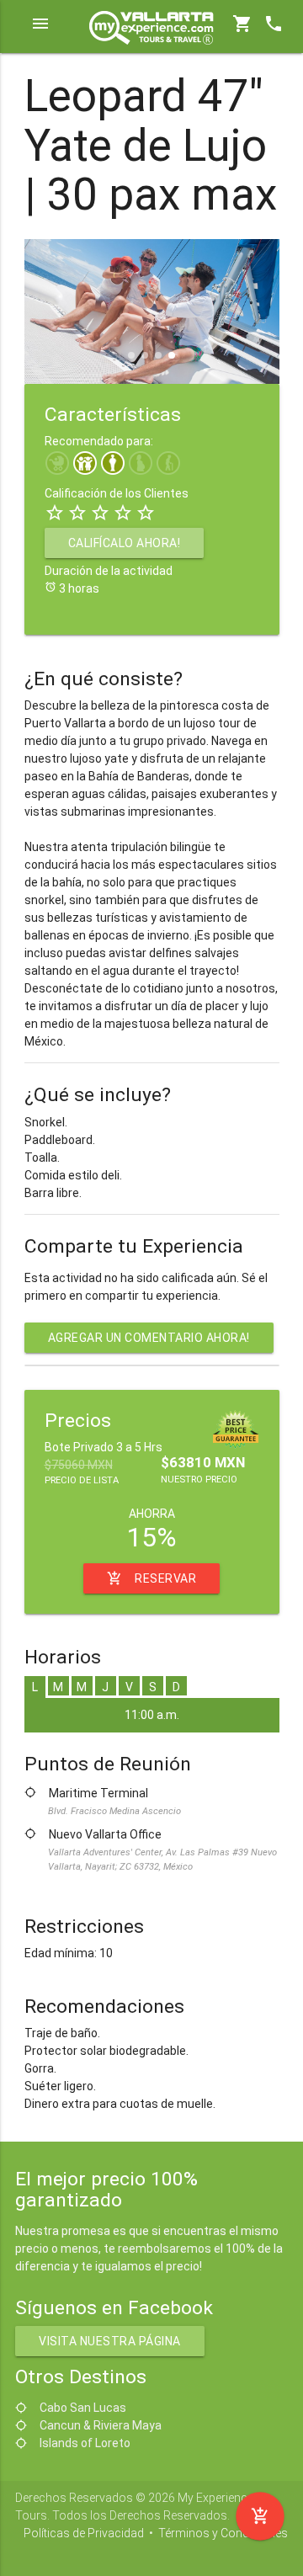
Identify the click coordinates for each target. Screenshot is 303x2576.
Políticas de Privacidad (84, 2533)
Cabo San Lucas (83, 2408)
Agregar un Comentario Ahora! (149, 1338)
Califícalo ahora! (125, 543)
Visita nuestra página (110, 2341)
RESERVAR (151, 1578)
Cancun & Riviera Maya (101, 2425)
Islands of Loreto (85, 2443)
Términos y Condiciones (223, 2533)
